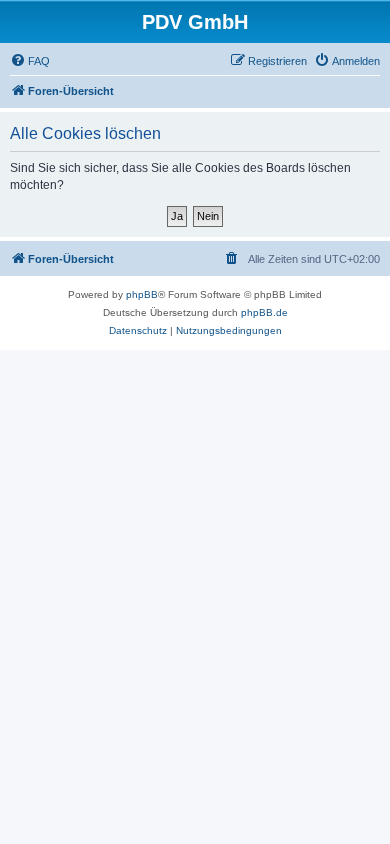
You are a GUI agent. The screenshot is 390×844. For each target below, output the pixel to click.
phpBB (142, 294)
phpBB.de (264, 312)
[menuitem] (30, 61)
